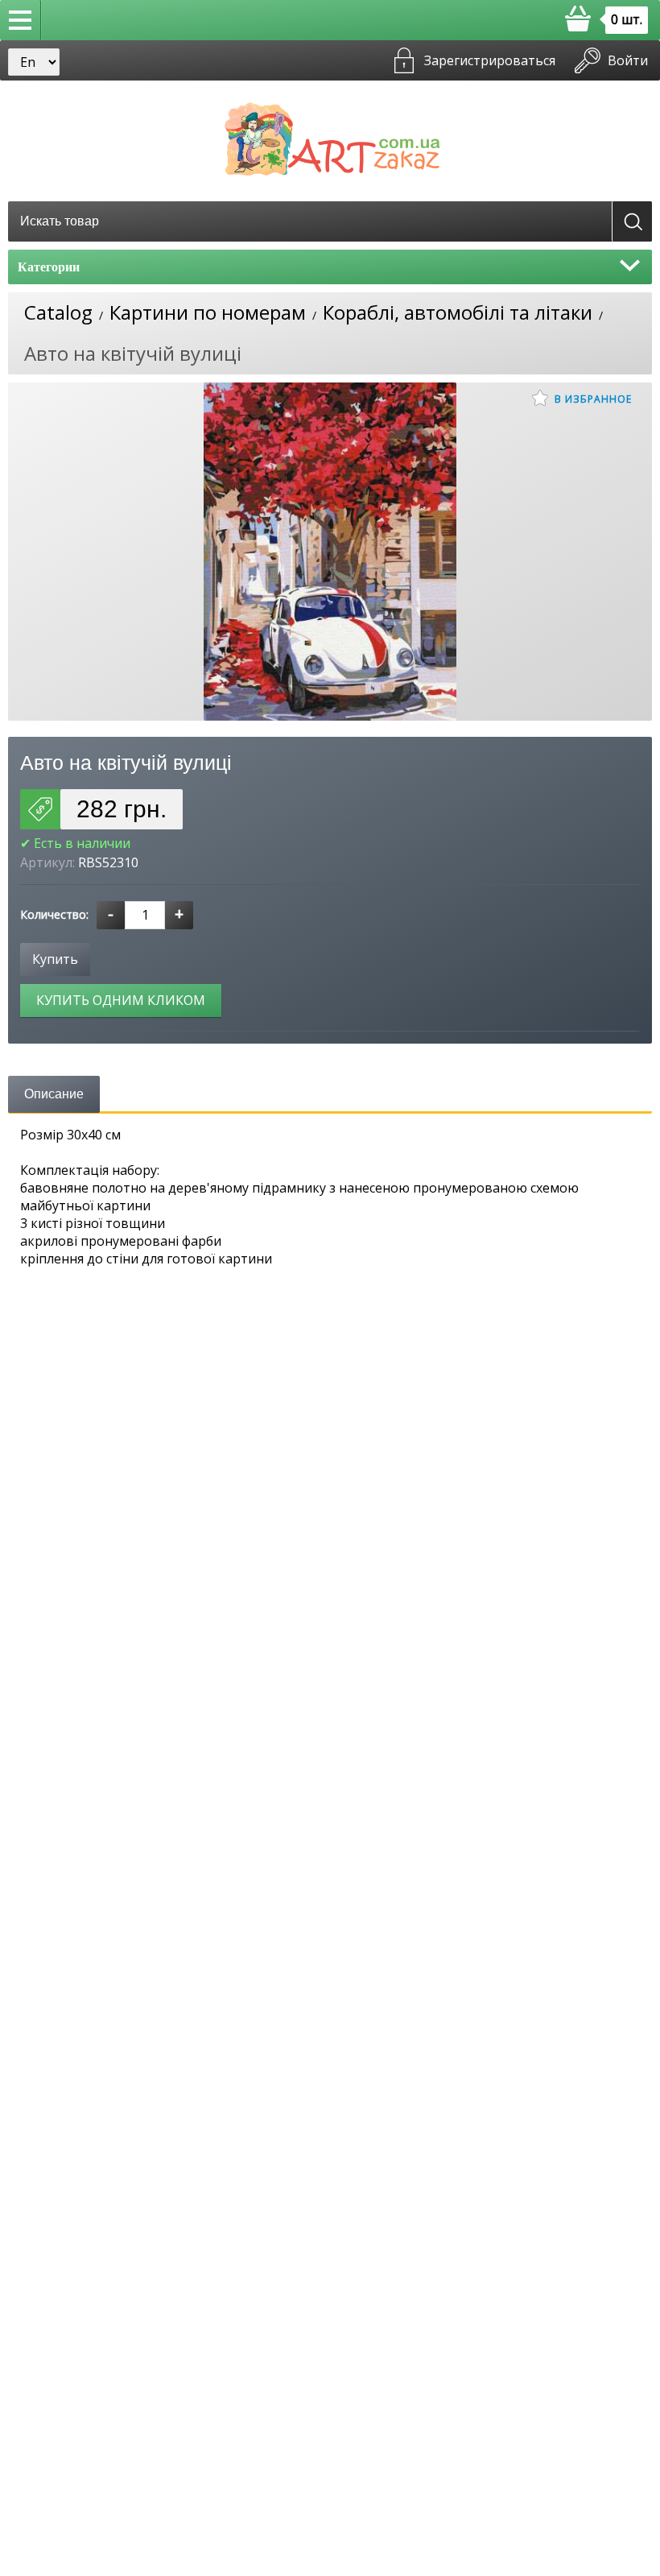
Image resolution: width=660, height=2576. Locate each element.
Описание (54, 1094)
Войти (628, 60)
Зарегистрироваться (490, 60)
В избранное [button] (592, 399)
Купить (55, 959)
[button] (21, 20)
